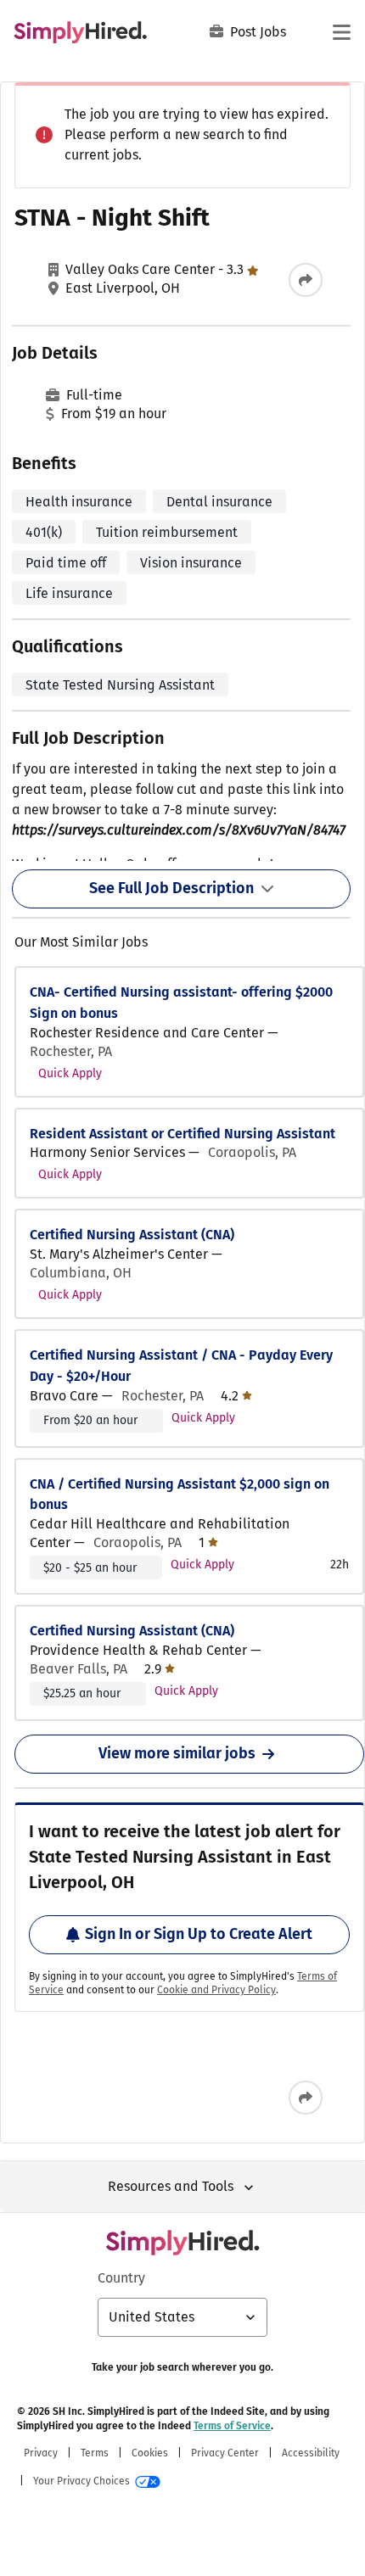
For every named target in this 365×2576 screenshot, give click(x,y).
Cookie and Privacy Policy (216, 1990)
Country (121, 2278)
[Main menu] (341, 32)
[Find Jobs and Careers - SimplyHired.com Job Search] (80, 32)
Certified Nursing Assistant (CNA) (132, 1235)
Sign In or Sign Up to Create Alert (199, 1934)
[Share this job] (306, 280)
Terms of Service (232, 2426)
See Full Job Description (171, 888)
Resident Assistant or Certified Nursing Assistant (182, 1134)
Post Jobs (258, 32)
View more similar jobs (177, 1753)
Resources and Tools (171, 2186)
